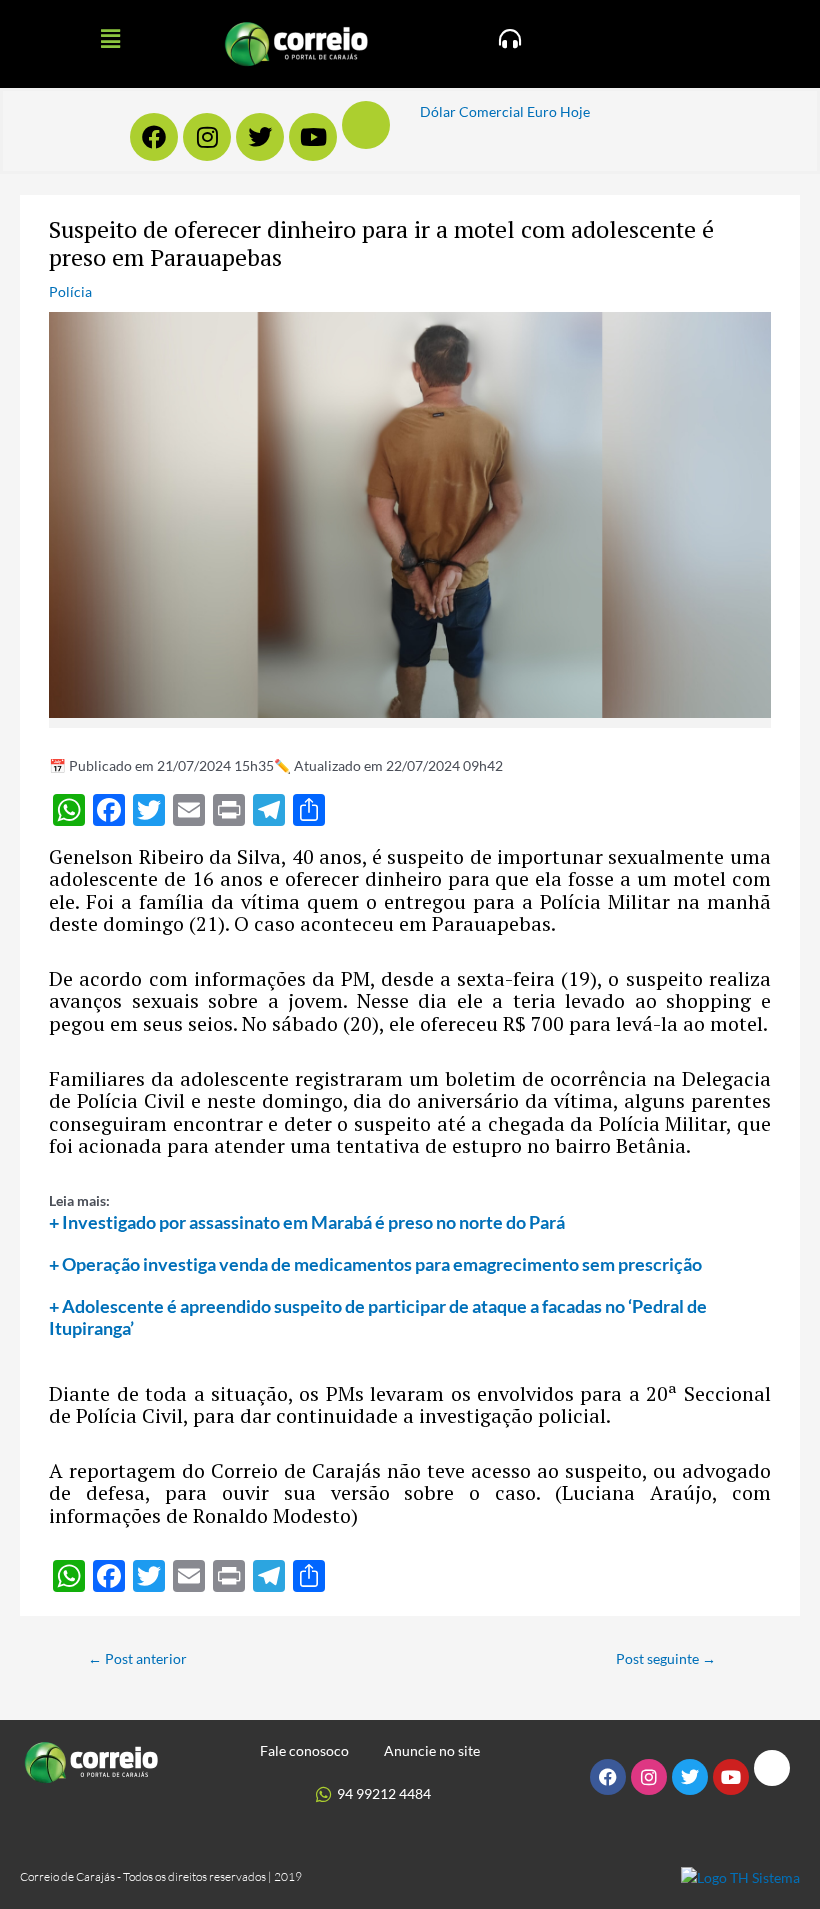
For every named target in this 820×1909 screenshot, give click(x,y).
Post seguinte (666, 1658)
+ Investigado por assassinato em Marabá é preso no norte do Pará (307, 1222)
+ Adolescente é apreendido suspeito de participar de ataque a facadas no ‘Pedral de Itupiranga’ (378, 1317)
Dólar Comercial (472, 111)
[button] (110, 38)
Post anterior (137, 1658)
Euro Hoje (558, 111)
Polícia (70, 291)
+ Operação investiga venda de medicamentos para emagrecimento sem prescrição (375, 1264)
